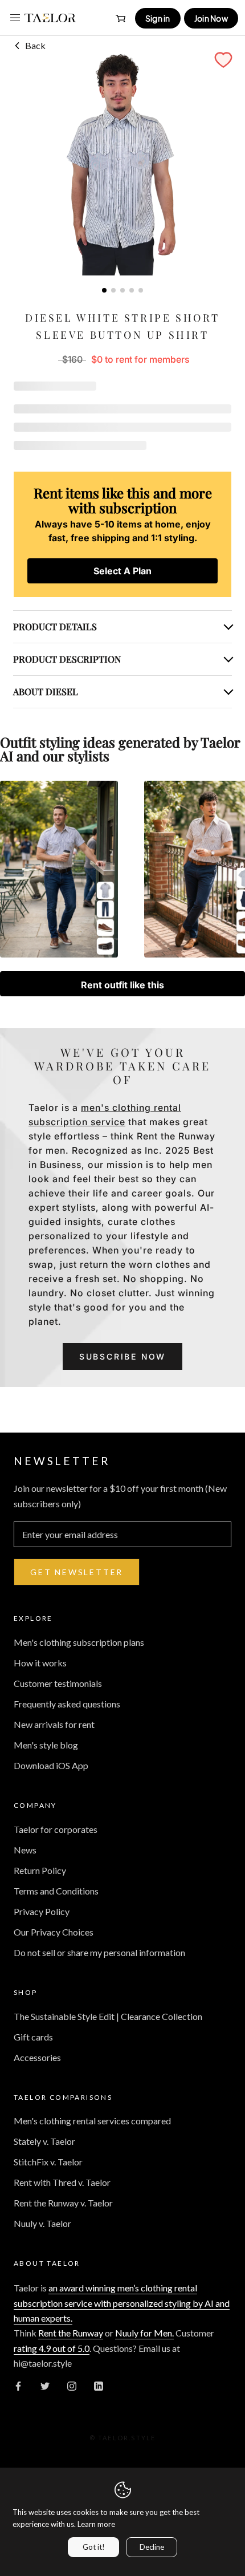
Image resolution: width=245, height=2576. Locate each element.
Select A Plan (122, 571)
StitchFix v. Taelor (48, 2162)
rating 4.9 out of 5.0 (52, 2348)
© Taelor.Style (123, 2438)
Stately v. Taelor (44, 2141)
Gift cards (33, 2037)
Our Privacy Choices (54, 1932)
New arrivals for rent (54, 1724)
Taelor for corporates (56, 1829)
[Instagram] (72, 2385)
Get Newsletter (77, 1572)
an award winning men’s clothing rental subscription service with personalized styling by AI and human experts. (122, 2303)
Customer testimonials (58, 1683)
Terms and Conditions (56, 1891)
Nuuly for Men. (144, 2333)
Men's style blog (46, 1745)
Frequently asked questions (67, 1704)
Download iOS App (51, 1765)
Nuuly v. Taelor (42, 2223)
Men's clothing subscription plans (79, 1642)
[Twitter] (45, 2385)
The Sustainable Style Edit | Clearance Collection (108, 2016)
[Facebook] (18, 2385)
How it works (40, 1663)
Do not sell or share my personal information (99, 1952)
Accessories (37, 2057)
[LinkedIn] (99, 2385)
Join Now (211, 18)
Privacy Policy (42, 1911)
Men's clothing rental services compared (92, 2121)
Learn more (96, 2524)
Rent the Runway (71, 2333)
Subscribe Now (122, 1356)
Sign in (158, 18)
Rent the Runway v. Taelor (63, 2203)
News (25, 1850)
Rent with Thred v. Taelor (62, 2182)
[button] (223, 60)
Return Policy (40, 1870)
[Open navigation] (15, 18)
